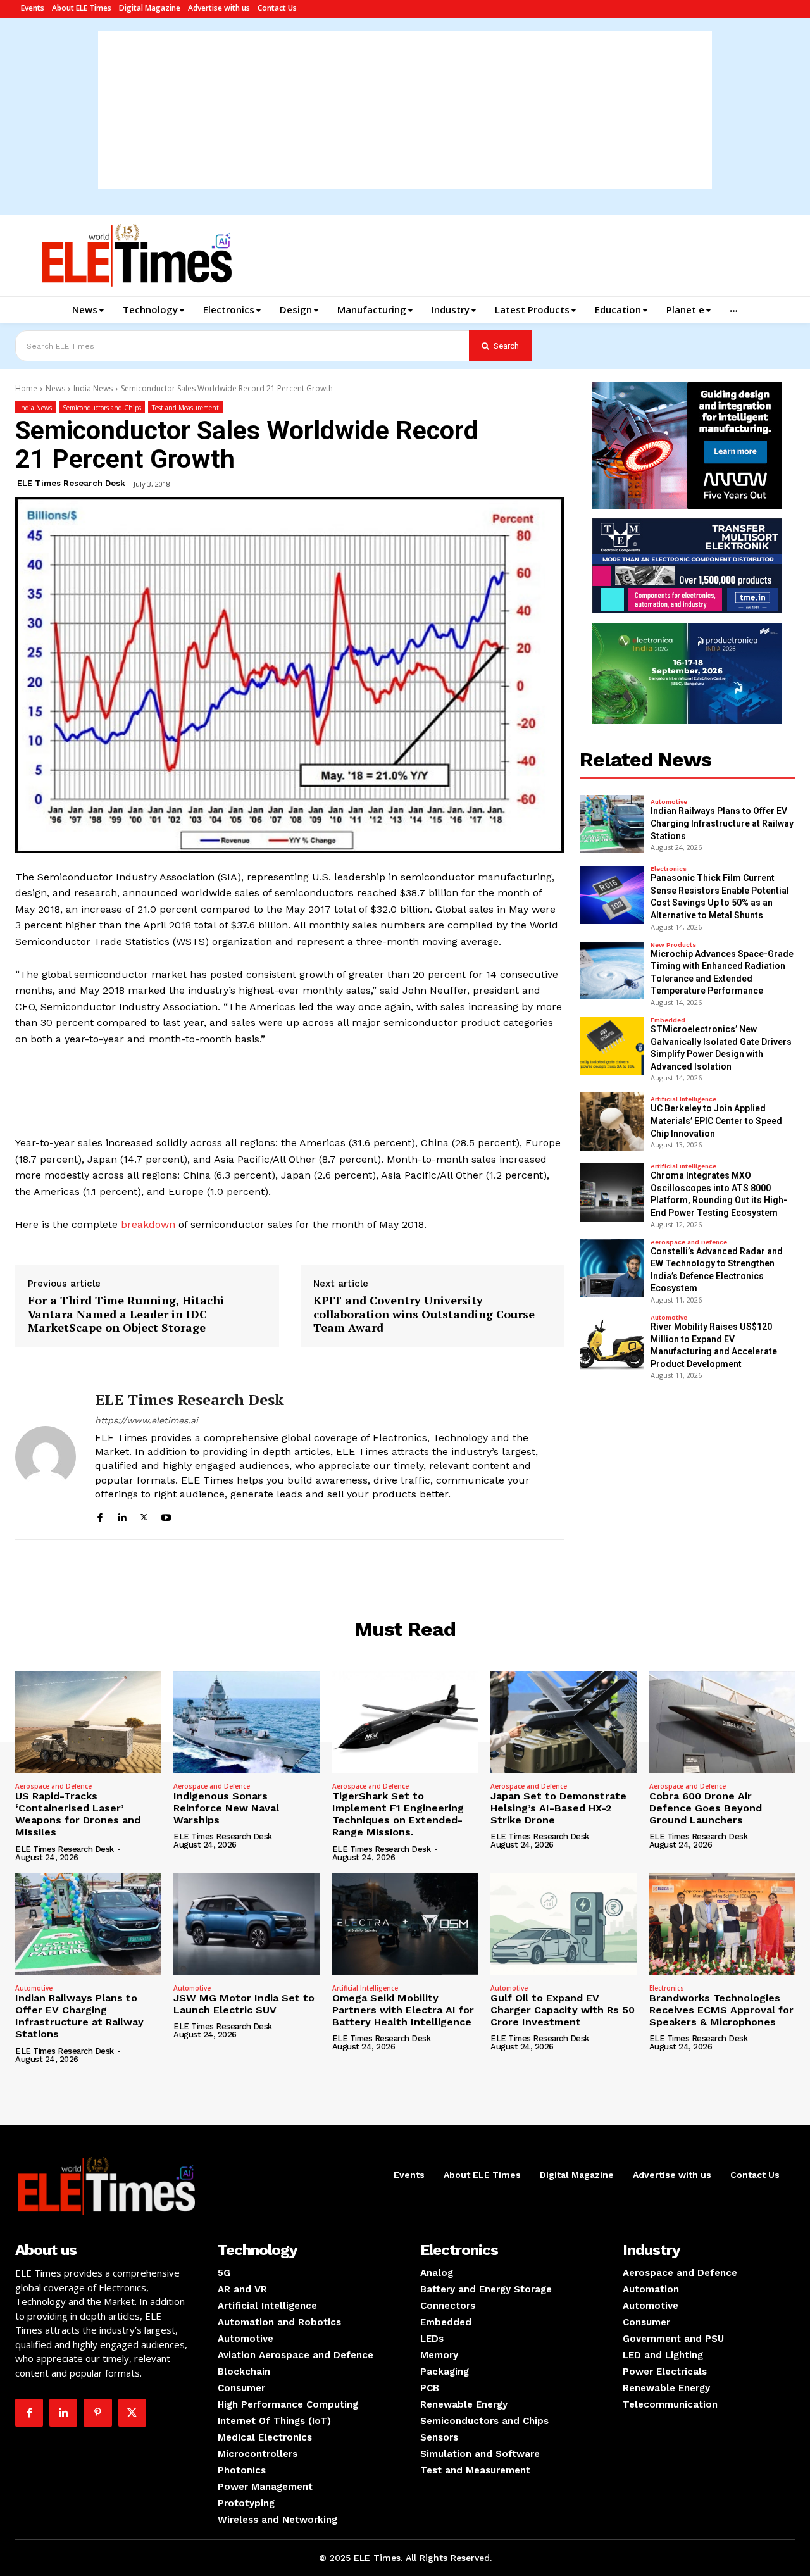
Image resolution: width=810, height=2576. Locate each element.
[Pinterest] (97, 2413)
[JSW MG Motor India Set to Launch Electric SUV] (246, 1924)
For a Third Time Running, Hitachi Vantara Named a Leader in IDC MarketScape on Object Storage (126, 1314)
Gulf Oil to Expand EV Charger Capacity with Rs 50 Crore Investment (563, 2010)
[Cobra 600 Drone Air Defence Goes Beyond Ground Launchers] (722, 1722)
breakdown (148, 1224)
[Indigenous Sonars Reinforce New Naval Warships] (246, 1722)
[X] (144, 1516)
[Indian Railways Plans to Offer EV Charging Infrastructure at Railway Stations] (612, 824)
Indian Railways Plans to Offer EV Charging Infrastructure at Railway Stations (722, 823)
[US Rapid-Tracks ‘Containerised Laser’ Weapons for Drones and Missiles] (88, 1722)
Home (26, 388)
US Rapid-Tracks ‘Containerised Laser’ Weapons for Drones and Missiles (78, 1814)
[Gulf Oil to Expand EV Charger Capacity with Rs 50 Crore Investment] (563, 1924)
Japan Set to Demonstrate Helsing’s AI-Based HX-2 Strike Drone (558, 1808)
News (55, 388)
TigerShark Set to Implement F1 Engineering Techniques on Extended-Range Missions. (398, 1814)
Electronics (669, 869)
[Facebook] (100, 1516)
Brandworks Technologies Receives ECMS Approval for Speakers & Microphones (721, 2010)
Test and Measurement (185, 408)
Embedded (668, 1020)
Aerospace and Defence (689, 1242)
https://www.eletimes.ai (146, 1420)
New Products (673, 945)
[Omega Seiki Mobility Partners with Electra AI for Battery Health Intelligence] (405, 1924)
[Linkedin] (122, 1516)
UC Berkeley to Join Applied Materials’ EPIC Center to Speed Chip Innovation (716, 1121)
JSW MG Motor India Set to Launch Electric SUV (244, 2004)
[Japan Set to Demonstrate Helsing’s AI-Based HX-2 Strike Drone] (563, 1722)
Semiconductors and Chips (102, 408)
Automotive (669, 802)
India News (93, 388)
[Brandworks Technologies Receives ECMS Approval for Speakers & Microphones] (722, 1924)
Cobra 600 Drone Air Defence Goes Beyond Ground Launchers (706, 1808)
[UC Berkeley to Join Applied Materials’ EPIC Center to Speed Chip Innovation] (612, 1122)
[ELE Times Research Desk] (46, 1456)
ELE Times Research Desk (71, 483)
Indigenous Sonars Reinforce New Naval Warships (226, 1808)
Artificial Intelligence (683, 1099)
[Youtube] (166, 1516)
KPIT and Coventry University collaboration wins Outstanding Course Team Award (424, 1314)
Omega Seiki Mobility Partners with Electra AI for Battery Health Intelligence (403, 2010)
